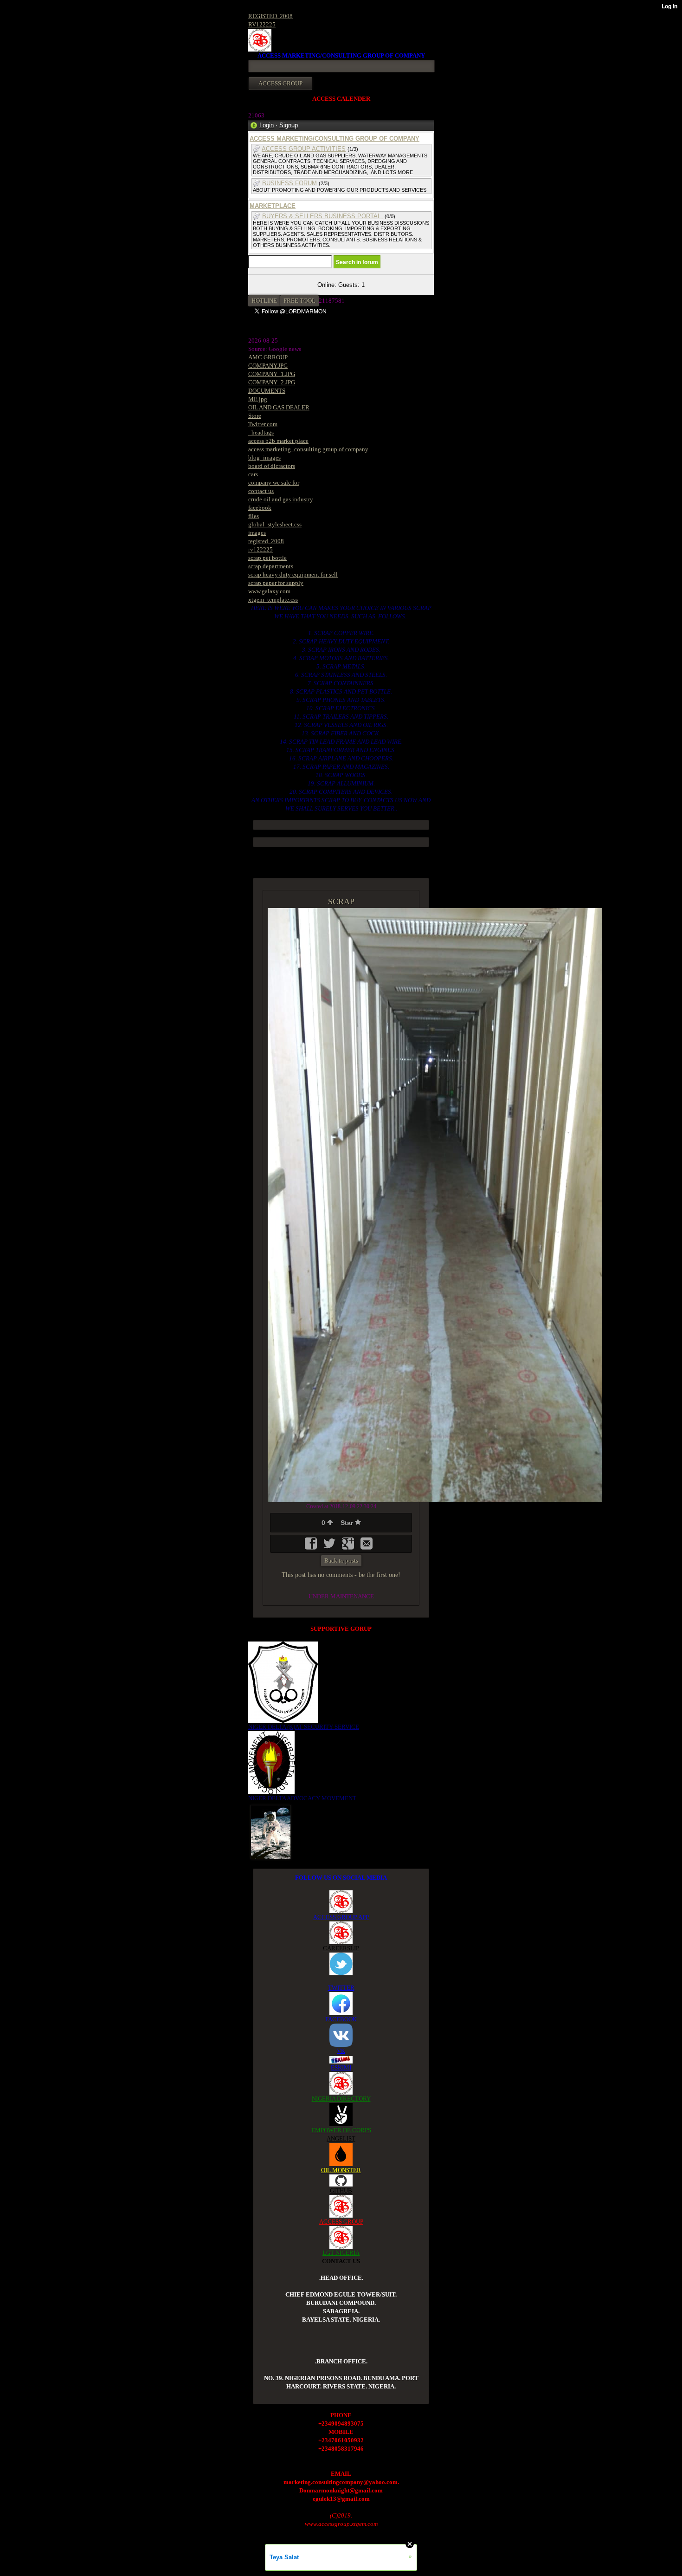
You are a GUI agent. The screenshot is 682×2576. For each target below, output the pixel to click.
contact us (261, 491)
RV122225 (262, 24)
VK (341, 2051)
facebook (260, 508)
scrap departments (271, 566)
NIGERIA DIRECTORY (341, 2099)
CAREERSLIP (341, 1948)
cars (253, 474)
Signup (289, 125)
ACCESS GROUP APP (341, 1917)
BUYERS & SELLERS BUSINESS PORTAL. (322, 216)
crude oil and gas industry (281, 499)
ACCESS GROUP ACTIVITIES (304, 149)
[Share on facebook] (312, 1547)
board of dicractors (272, 466)
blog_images (264, 457)
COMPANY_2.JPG (272, 382)
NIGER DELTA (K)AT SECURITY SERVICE (304, 1727)
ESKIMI (341, 2067)
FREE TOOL (299, 301)
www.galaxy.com (269, 591)
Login (267, 125)
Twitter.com (263, 424)
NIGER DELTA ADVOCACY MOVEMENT (302, 1798)
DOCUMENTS (267, 391)
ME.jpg (258, 399)
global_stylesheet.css (275, 524)
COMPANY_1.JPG (272, 374)
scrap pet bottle (267, 558)
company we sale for (274, 483)
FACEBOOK (341, 2019)
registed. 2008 (266, 541)
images (257, 533)
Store (255, 416)
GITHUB (341, 2190)
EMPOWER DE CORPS (341, 2130)
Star (348, 1523)
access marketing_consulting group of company (308, 449)
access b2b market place (278, 441)
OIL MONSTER (341, 2170)
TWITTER (341, 1988)
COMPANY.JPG (268, 366)
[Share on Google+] (349, 1547)
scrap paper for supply (276, 583)
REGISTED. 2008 (270, 16)
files (254, 516)
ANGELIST (341, 2138)
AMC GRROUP (268, 357)
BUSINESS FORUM (290, 183)
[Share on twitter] (330, 1547)
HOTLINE (264, 301)
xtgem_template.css (273, 600)
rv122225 (261, 549)
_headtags (261, 432)
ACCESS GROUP (341, 2222)
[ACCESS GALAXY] (271, 1831)
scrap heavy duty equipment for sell (293, 574)
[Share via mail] (367, 1547)
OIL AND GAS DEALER (279, 407)
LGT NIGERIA (341, 2253)
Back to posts (341, 1561)
